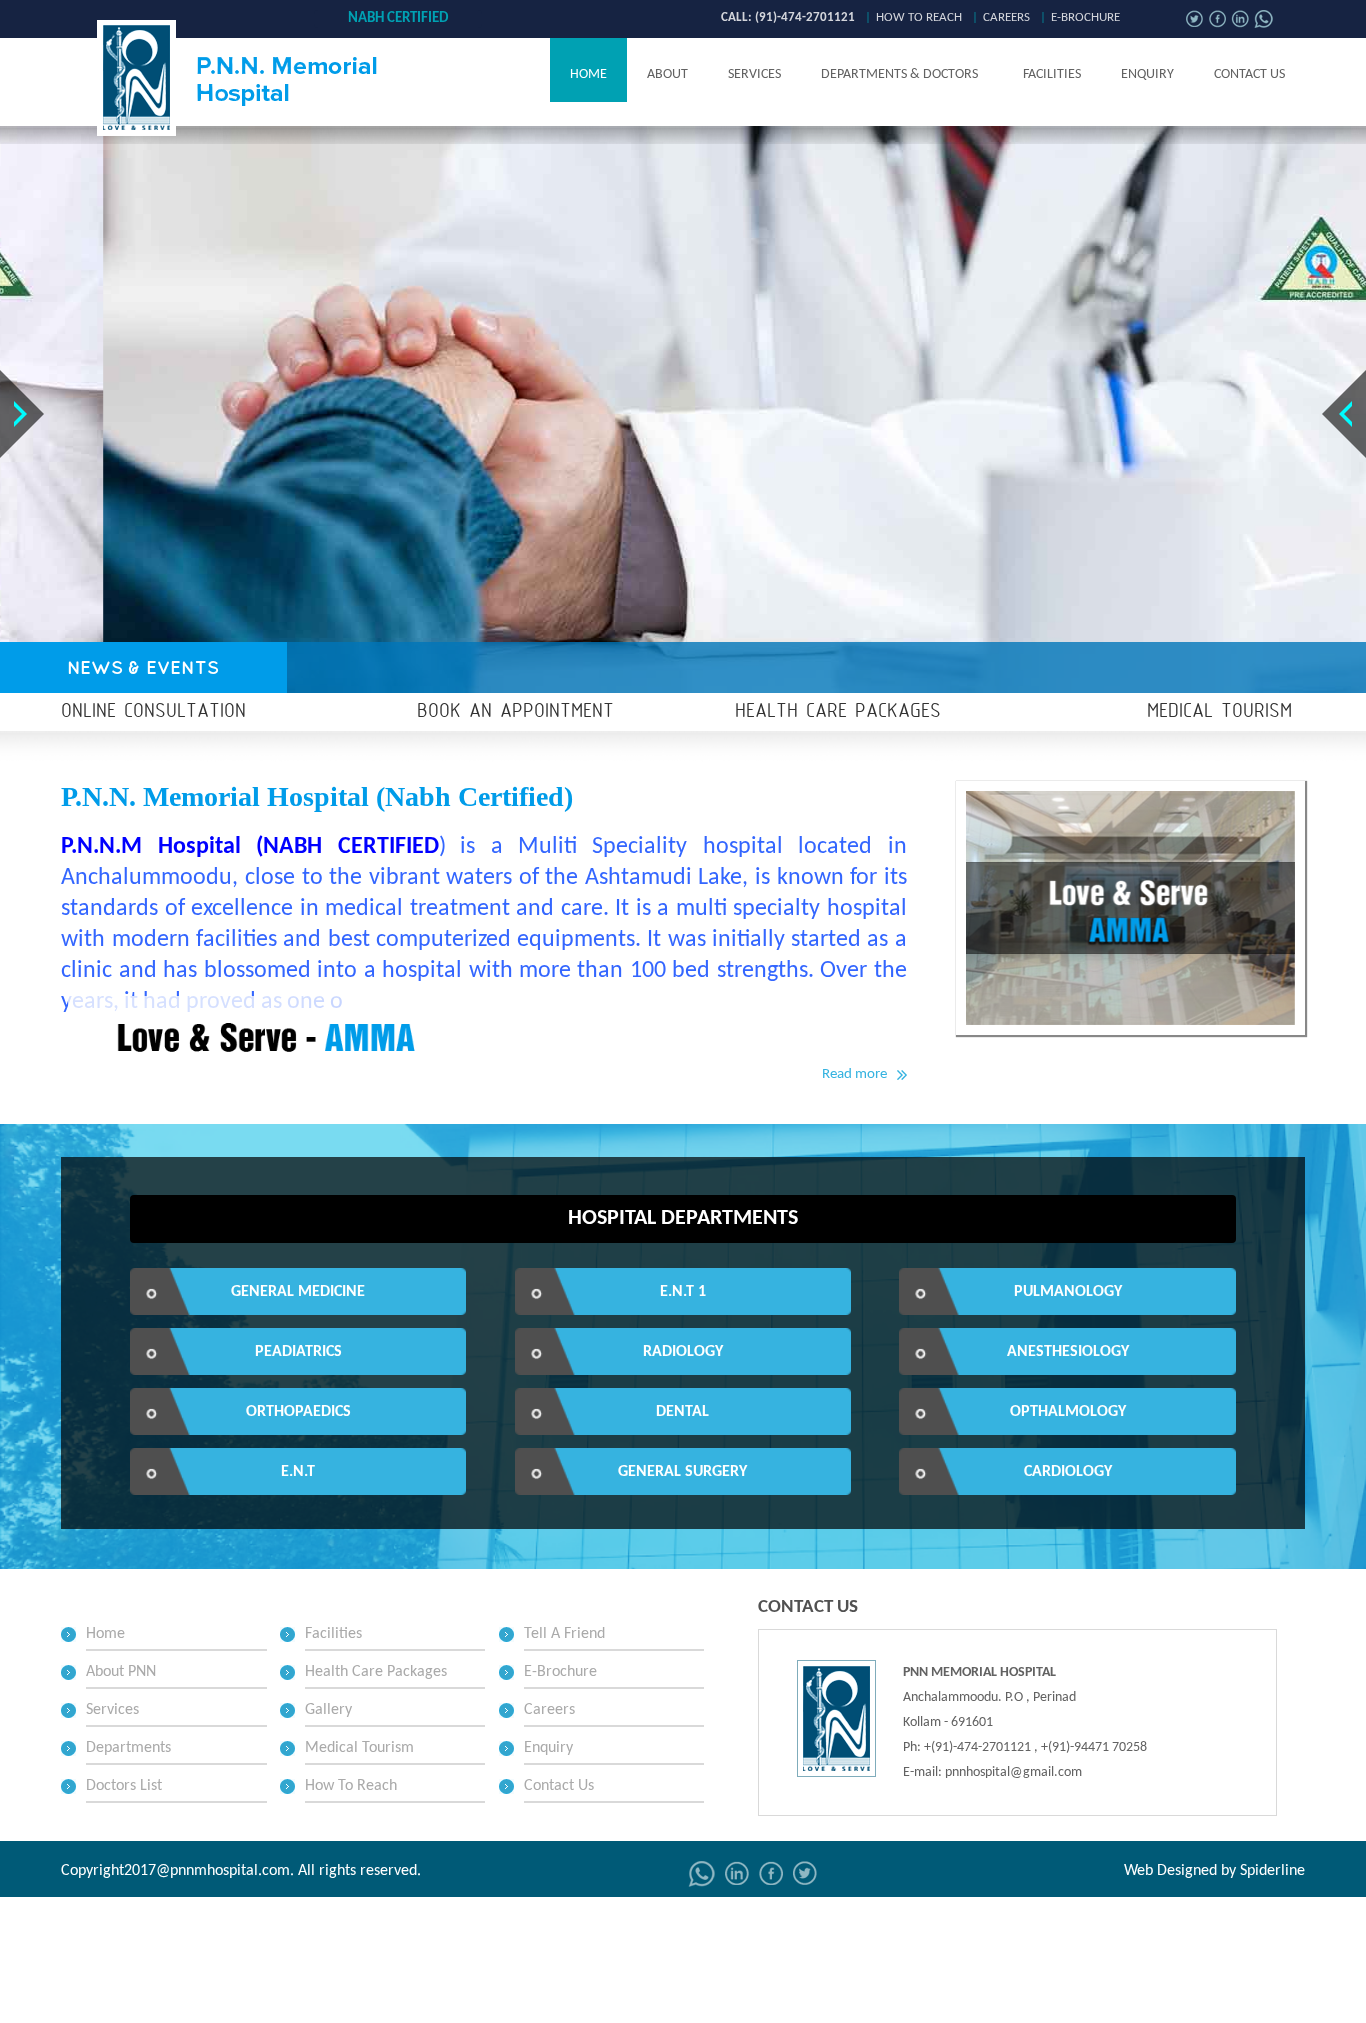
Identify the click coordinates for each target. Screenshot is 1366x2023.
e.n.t (298, 1472)
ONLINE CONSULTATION (153, 712)
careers (1006, 17)
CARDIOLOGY (1068, 1472)
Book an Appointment (515, 712)
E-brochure (1085, 17)
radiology (683, 1352)
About (667, 74)
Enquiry (1147, 74)
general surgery (682, 1472)
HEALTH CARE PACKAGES (838, 712)
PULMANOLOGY (1068, 1292)
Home (588, 74)
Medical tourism (1219, 712)
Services (754, 74)
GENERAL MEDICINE (298, 1292)
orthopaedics (298, 1412)
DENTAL (682, 1412)
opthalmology (1068, 1412)
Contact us (1249, 74)
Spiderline (1272, 1871)
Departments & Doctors (899, 74)
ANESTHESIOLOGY (1068, 1352)
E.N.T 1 (683, 1292)
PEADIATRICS (298, 1352)
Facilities (1052, 74)
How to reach (919, 17)
